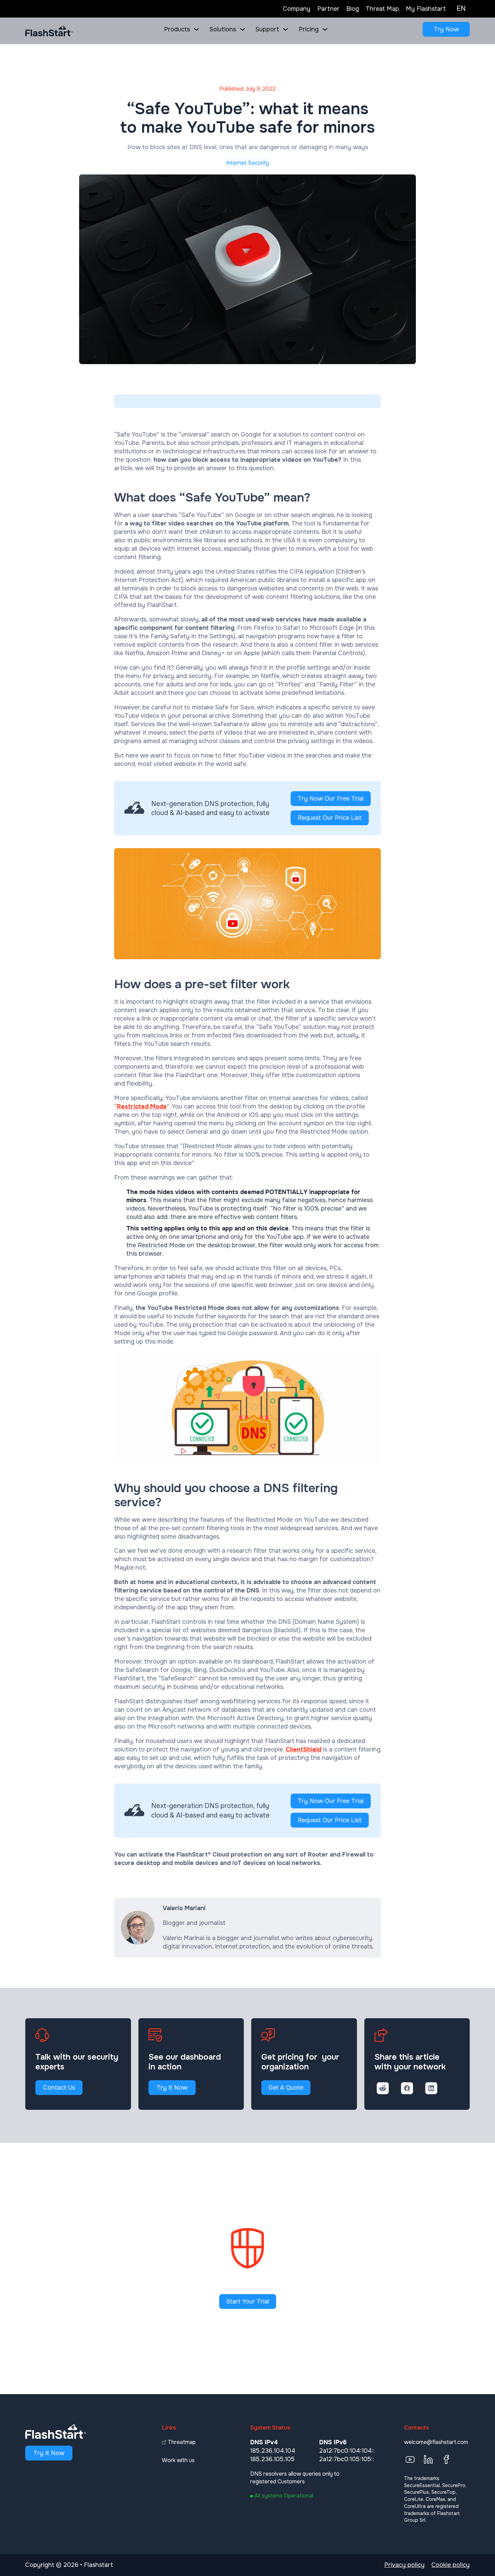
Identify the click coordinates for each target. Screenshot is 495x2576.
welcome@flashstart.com (436, 2442)
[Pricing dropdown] (325, 29)
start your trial (248, 2301)
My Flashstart (426, 9)
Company (297, 9)
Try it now (172, 2088)
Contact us (59, 2088)
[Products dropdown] (196, 29)
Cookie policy (451, 2565)
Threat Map (382, 9)
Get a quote (286, 2088)
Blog (353, 9)
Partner (328, 9)
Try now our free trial (331, 799)
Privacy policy (404, 2565)
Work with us (178, 2460)
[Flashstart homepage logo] (49, 31)
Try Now (446, 29)
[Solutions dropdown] (242, 29)
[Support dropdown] (286, 29)
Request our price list (330, 818)
